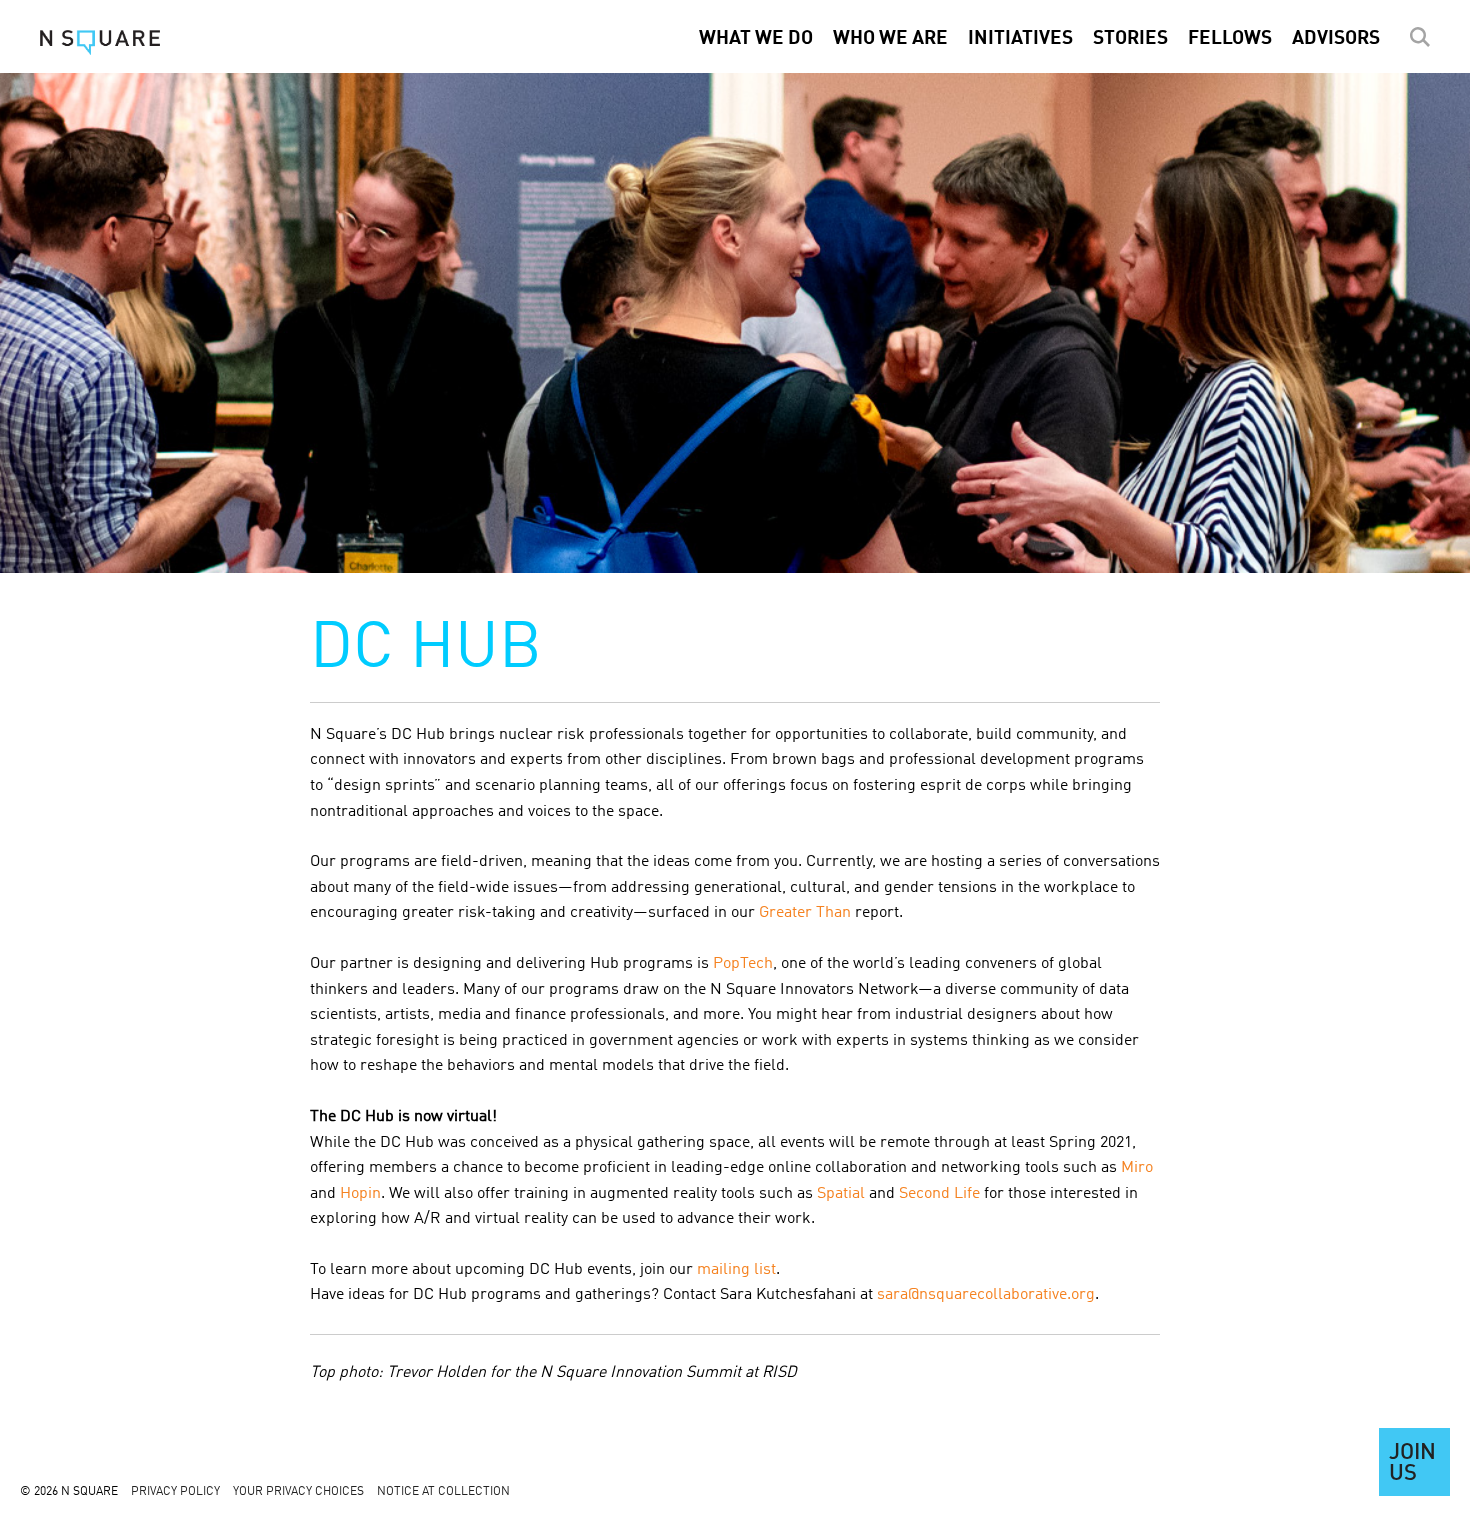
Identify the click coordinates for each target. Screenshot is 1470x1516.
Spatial (841, 1194)
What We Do (756, 39)
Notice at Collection (443, 1492)
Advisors (1336, 39)
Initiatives (1020, 39)
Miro (1137, 1168)
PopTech (743, 964)
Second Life (939, 1194)
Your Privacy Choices (298, 1492)
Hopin (360, 1194)
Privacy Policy (175, 1492)
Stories (1130, 39)
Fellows (1230, 39)
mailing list (736, 1270)
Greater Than (805, 913)
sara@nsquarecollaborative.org (986, 1295)
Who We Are (890, 39)
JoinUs (1412, 1464)
